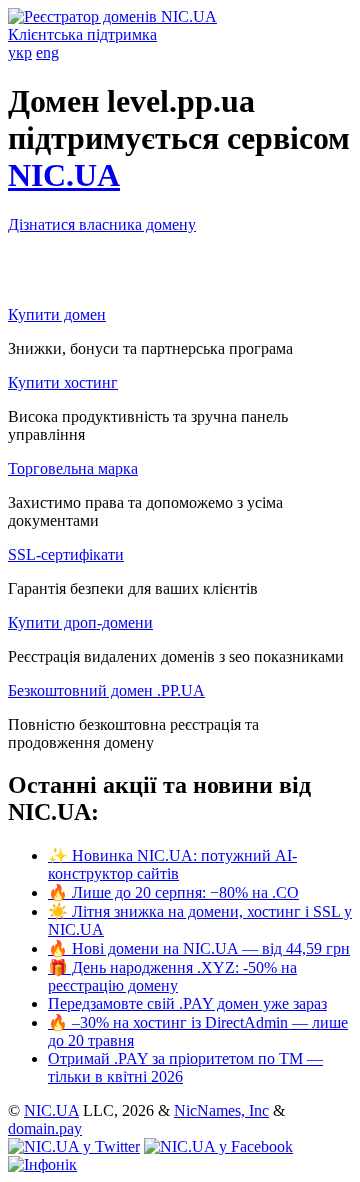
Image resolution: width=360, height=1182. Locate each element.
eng (47, 52)
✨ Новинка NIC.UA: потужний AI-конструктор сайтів (172, 864)
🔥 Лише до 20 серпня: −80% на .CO (173, 892)
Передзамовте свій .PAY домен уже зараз (187, 1003)
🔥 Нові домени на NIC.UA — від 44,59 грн (199, 948)
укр (20, 52)
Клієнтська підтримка (82, 34)
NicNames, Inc (221, 1110)
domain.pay (45, 1128)
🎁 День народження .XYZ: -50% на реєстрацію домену (172, 976)
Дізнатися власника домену (102, 224)
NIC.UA (64, 175)
